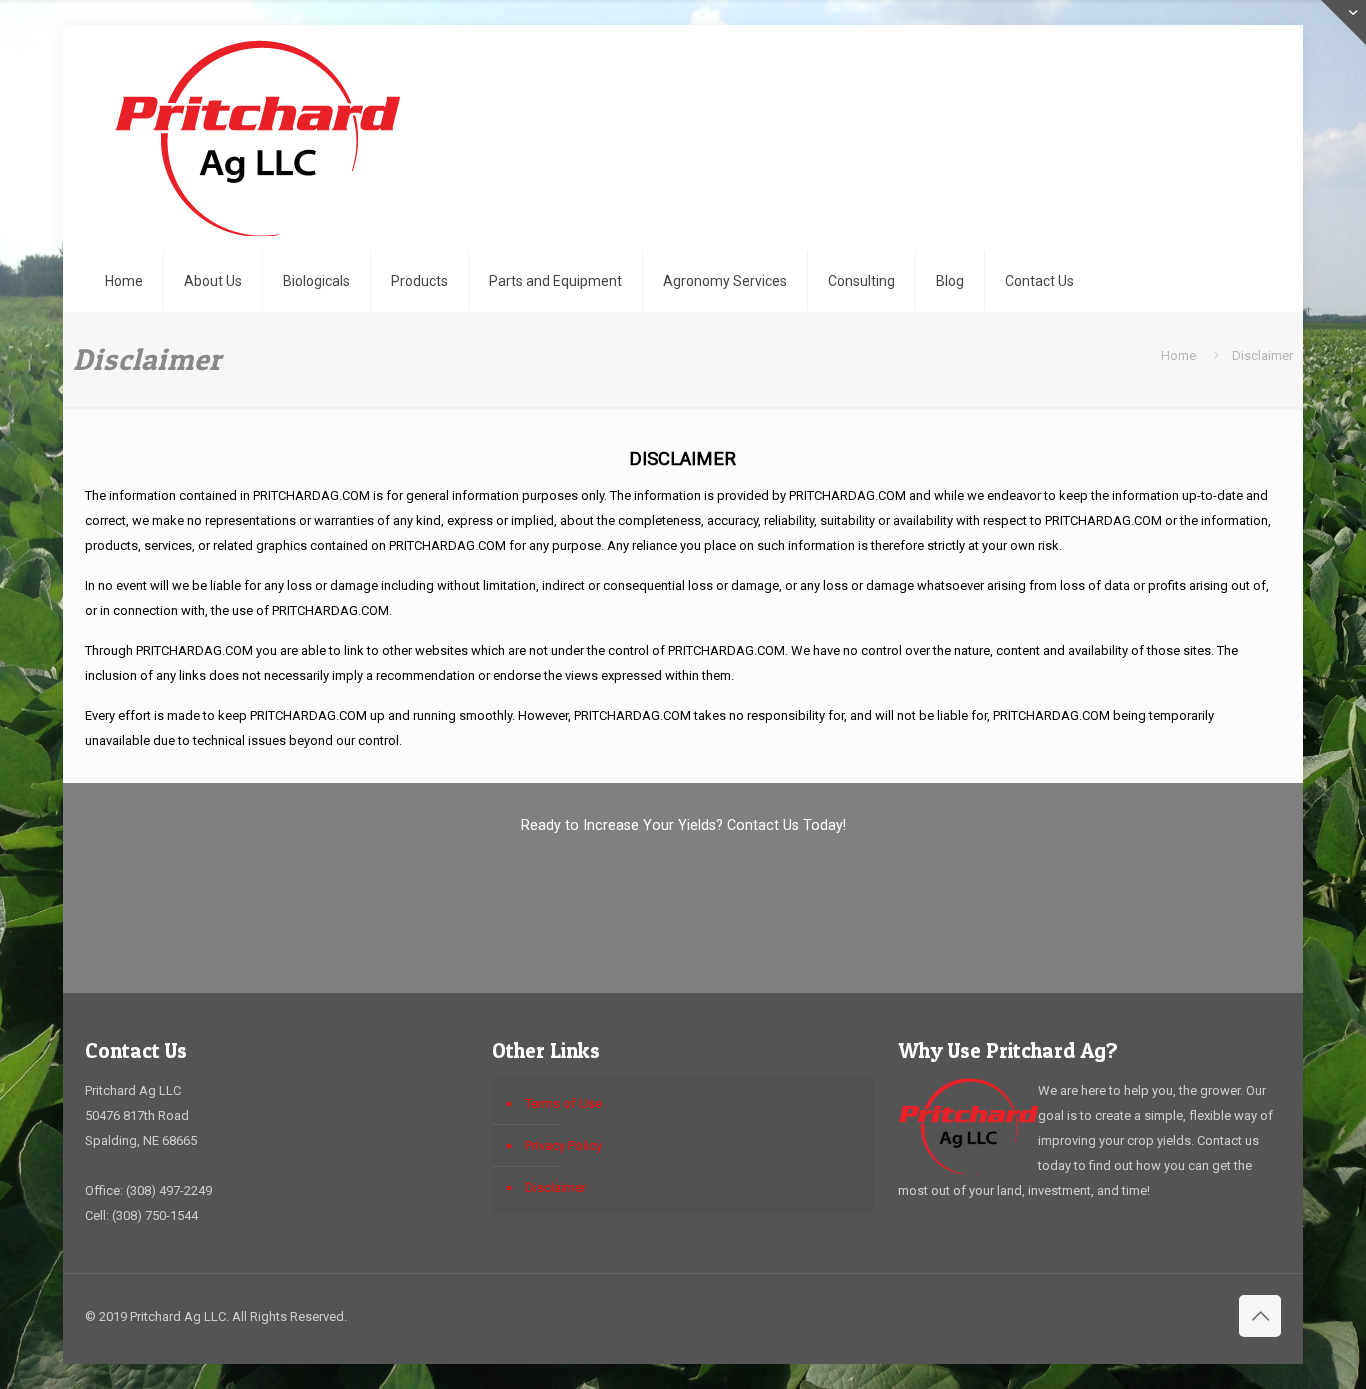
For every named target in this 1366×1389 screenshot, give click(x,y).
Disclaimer (555, 1187)
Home (1178, 355)
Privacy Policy (563, 1145)
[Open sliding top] (1343, 22)
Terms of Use (563, 1103)
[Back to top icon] (1260, 1316)
